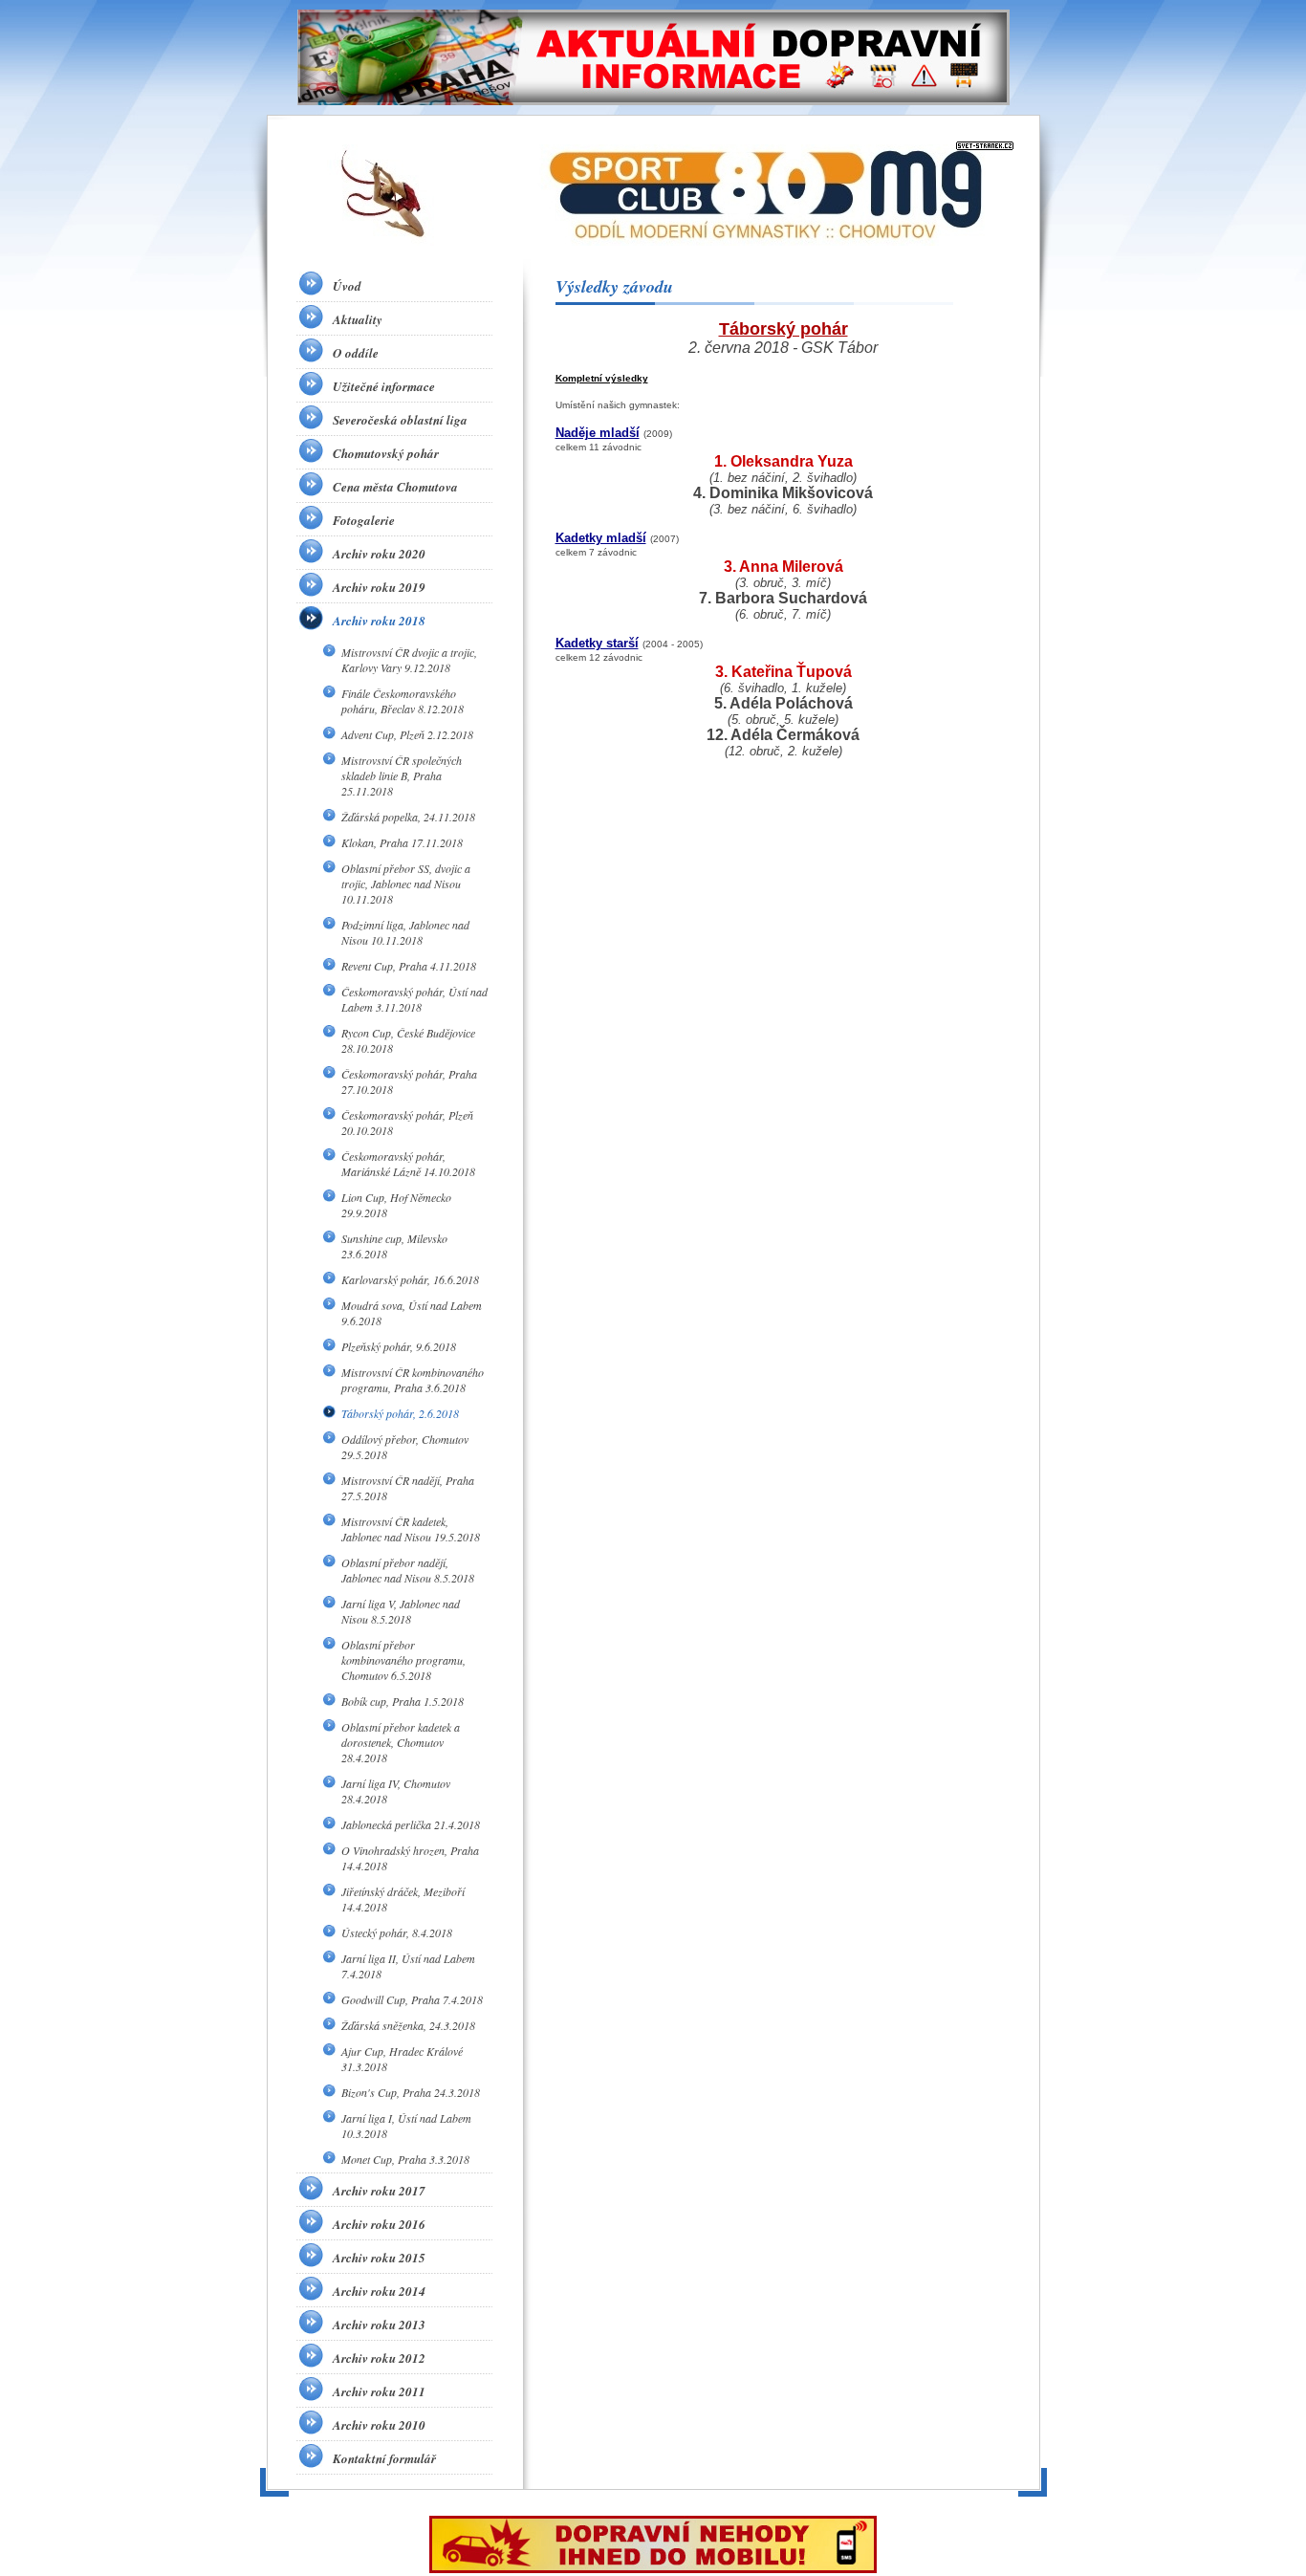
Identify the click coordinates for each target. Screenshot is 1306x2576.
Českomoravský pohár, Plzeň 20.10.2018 (407, 1123)
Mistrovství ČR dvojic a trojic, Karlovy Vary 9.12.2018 (409, 660)
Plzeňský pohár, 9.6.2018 (399, 1346)
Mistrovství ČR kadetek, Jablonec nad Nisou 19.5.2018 (411, 1529)
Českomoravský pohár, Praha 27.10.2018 (409, 1081)
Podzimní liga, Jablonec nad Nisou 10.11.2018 (405, 932)
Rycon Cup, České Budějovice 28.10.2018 (408, 1040)
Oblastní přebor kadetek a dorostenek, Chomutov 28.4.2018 (401, 1742)
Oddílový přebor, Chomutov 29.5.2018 (405, 1447)
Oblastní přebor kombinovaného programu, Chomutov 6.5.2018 (403, 1660)
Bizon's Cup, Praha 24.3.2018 (411, 2092)
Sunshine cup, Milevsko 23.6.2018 (394, 1246)
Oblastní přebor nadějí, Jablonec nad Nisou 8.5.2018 (408, 1570)
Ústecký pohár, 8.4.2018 (397, 1932)
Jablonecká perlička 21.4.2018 (411, 1824)
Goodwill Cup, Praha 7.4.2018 (412, 1999)
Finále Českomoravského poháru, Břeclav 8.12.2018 (403, 701)
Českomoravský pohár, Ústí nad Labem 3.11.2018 (414, 999)
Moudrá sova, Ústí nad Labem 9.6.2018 (412, 1313)
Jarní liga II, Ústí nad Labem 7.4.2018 (408, 1966)
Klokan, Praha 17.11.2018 (402, 842)
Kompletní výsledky (602, 378)
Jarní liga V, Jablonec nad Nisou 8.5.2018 (401, 1611)
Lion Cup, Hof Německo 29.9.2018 (396, 1205)
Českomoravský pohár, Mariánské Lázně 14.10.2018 (408, 1164)
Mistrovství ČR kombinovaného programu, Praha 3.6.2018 (413, 1380)
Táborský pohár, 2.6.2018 (400, 1413)
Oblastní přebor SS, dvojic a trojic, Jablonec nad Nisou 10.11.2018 (406, 884)
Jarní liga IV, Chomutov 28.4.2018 (396, 1791)
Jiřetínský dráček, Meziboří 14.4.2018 (403, 1899)
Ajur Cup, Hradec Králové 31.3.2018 (402, 2059)
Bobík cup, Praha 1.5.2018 (403, 1701)
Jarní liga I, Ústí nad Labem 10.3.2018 (406, 2126)
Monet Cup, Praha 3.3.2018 (405, 2159)
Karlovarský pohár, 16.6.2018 (410, 1279)
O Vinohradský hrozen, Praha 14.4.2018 (410, 1858)
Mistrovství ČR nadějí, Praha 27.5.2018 (408, 1488)
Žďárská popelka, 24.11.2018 (408, 817)
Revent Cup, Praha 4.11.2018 (409, 966)
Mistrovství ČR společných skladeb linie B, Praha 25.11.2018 (402, 775)
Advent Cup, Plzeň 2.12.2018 (407, 734)
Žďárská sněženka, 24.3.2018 (408, 2025)
